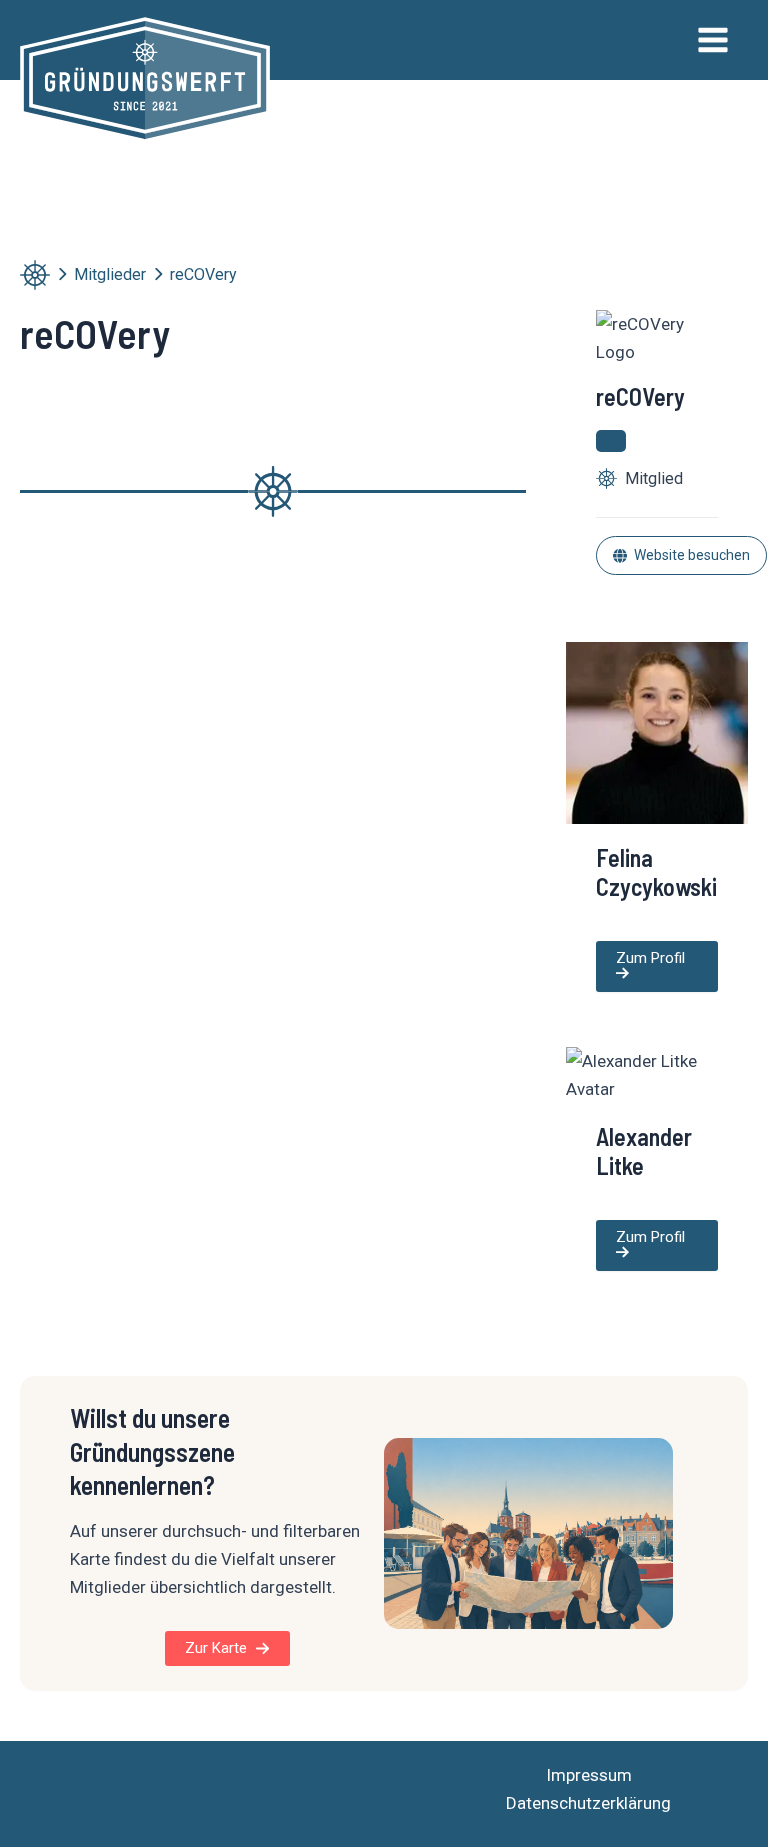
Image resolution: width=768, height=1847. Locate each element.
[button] (227, 1648)
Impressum (589, 1775)
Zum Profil (650, 958)
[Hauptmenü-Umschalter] (714, 40)
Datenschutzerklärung (588, 1803)
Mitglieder (110, 274)
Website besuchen (692, 555)
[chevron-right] (62, 274)
